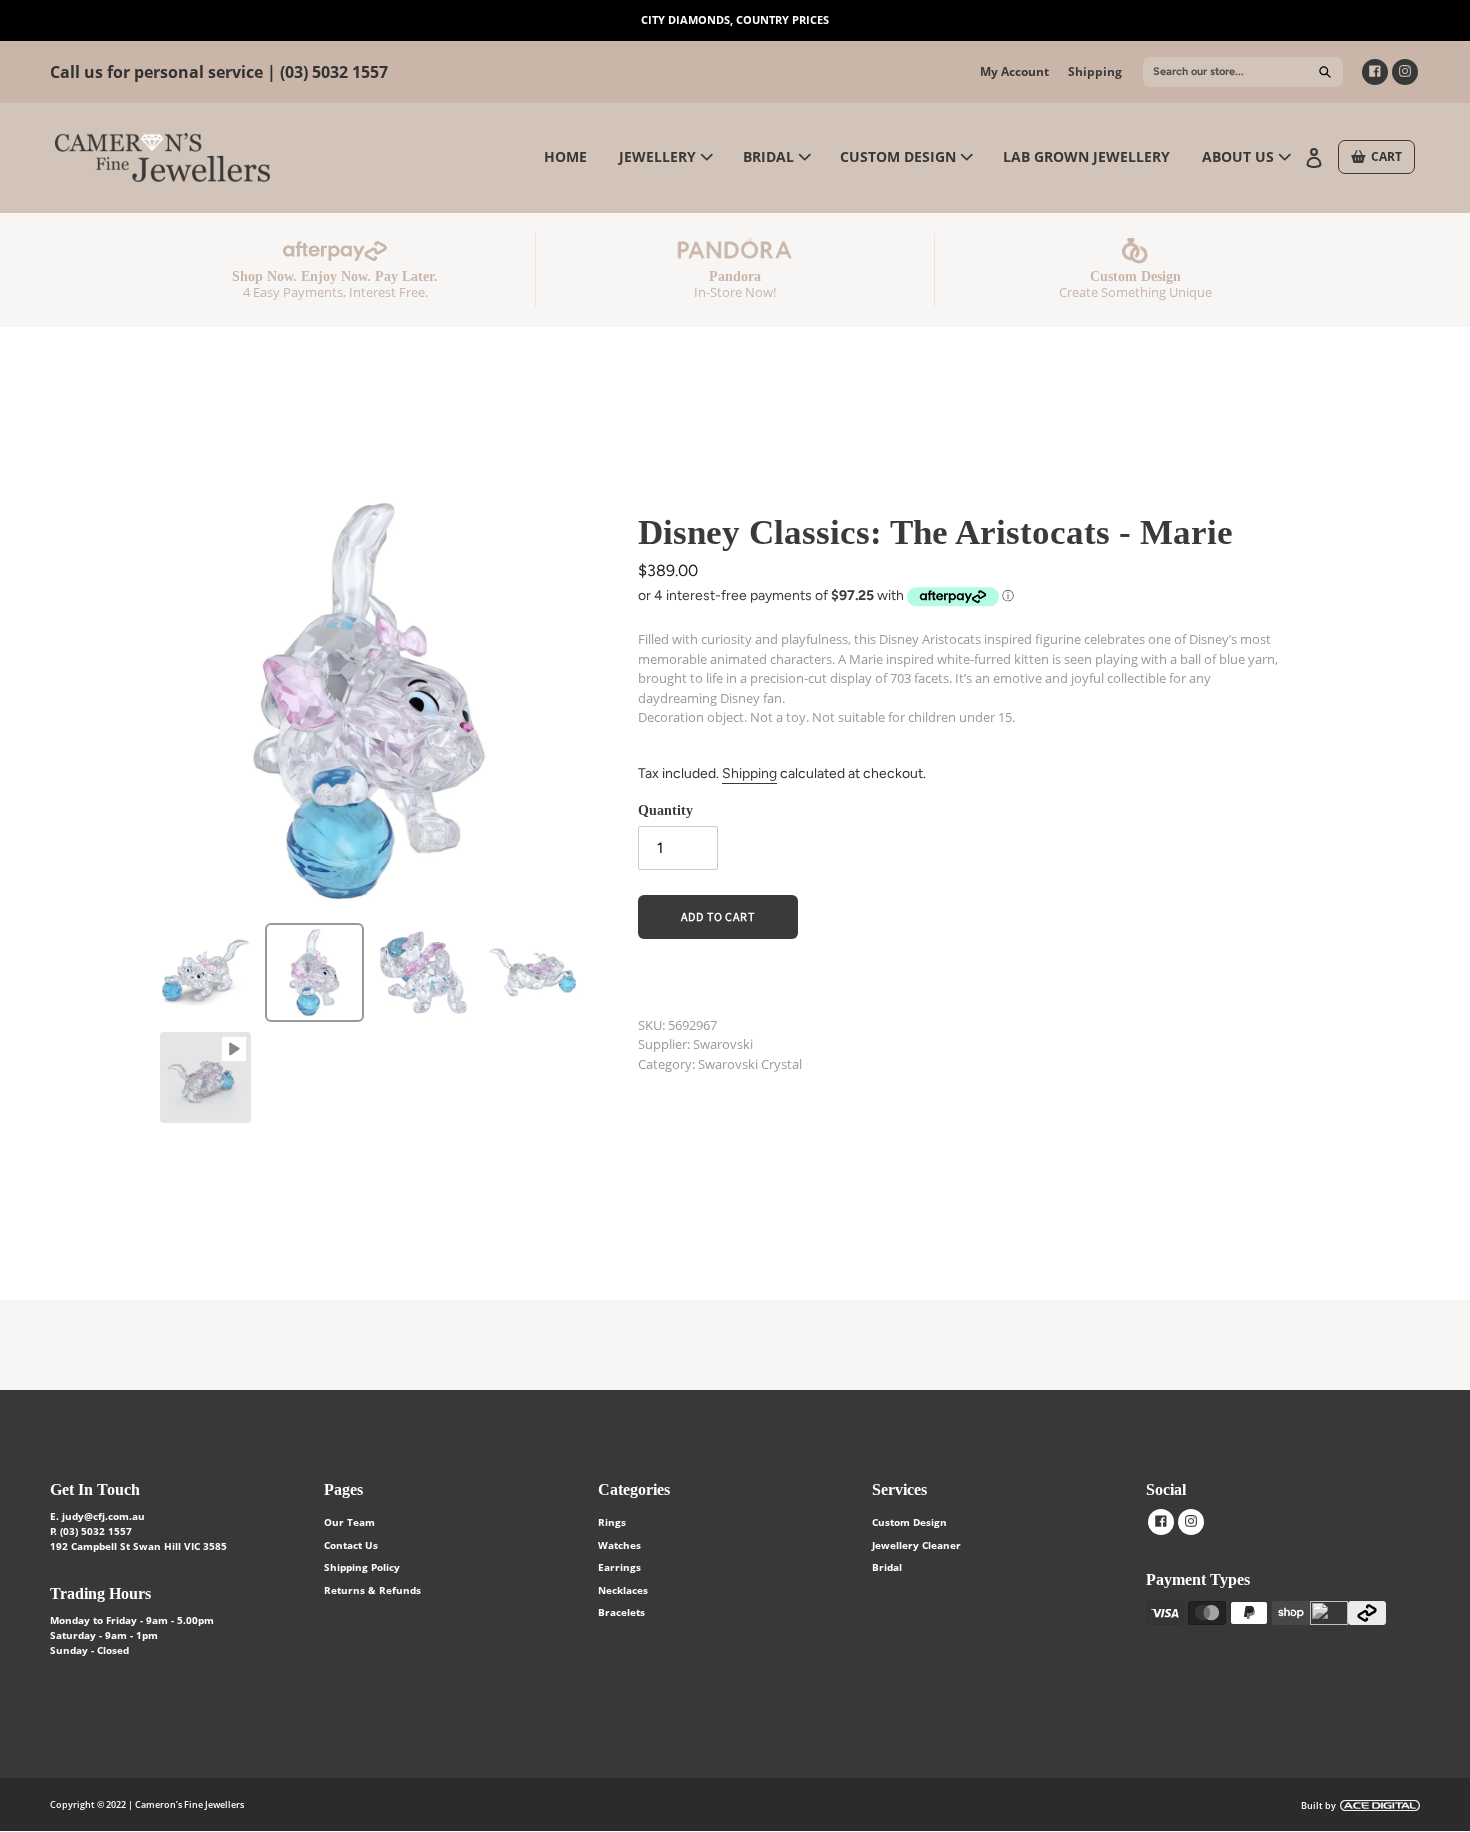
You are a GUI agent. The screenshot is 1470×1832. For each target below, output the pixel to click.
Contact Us (351, 1545)
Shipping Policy (362, 1567)
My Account (1014, 71)
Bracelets (621, 1612)
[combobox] (1243, 72)
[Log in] (1316, 156)
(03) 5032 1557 (334, 72)
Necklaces (623, 1590)
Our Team (349, 1522)
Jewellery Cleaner (916, 1545)
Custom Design (909, 1522)
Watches (619, 1545)
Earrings (619, 1567)
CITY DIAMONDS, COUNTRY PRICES (735, 19)
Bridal (887, 1567)
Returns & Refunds (372, 1590)
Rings (612, 1522)
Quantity (665, 810)
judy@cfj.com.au (103, 1516)
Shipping (1095, 71)
